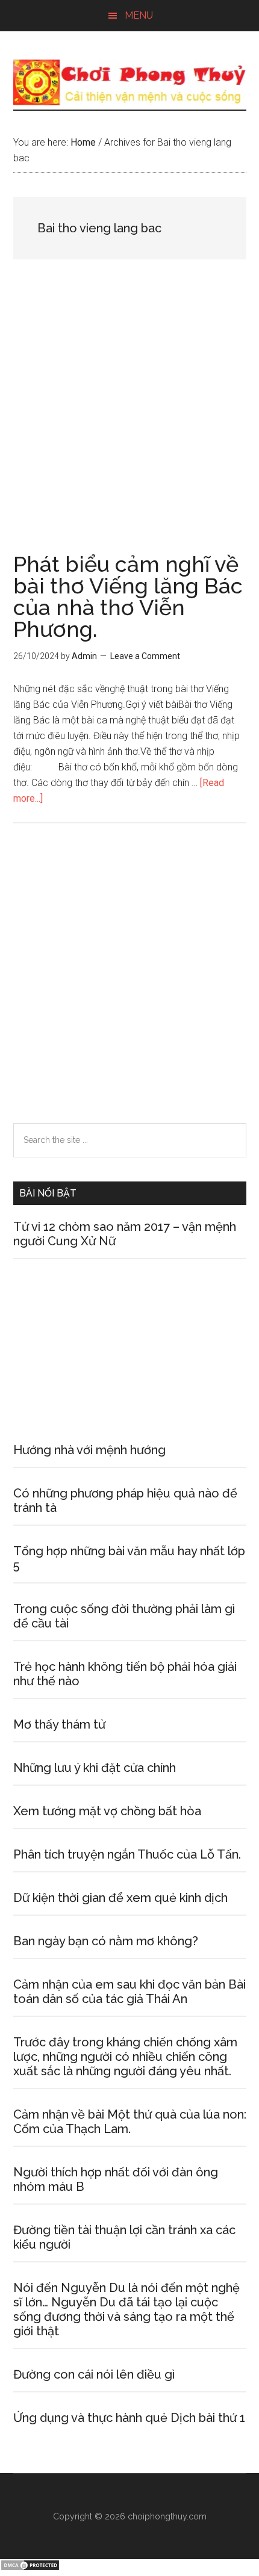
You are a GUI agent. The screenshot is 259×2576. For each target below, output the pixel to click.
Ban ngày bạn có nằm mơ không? (106, 1941)
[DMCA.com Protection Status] (30, 2568)
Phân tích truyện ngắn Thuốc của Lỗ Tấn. (127, 1854)
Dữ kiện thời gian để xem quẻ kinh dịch (120, 1898)
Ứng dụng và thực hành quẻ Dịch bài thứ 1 (129, 2418)
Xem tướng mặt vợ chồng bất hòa (107, 1811)
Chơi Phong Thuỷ (130, 82)
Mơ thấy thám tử (59, 1724)
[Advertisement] (129, 419)
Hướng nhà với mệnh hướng (89, 1450)
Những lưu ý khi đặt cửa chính (95, 1768)
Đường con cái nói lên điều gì (94, 2374)
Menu (139, 15)
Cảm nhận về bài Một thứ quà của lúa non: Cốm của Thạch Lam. (130, 2122)
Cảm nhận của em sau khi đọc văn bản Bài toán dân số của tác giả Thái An (129, 1992)
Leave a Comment (145, 656)
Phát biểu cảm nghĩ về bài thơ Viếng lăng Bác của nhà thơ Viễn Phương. (128, 596)
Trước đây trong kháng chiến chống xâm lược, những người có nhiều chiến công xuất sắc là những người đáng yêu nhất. (125, 2057)
